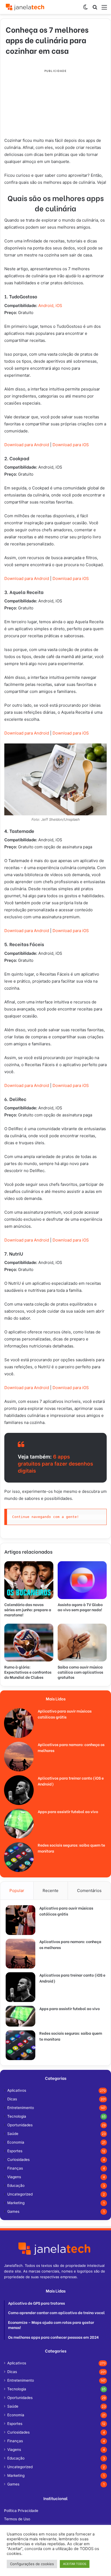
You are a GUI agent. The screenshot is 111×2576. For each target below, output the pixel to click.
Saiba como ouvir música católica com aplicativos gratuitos (80, 1672)
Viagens (14, 2177)
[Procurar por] (95, 9)
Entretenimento (21, 2108)
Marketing (16, 2203)
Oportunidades (20, 2125)
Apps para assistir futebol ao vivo (68, 1811)
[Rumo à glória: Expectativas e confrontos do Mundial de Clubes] (29, 1643)
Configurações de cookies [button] (32, 2564)
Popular (17, 1891)
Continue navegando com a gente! (46, 1517)
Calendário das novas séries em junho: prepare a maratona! (28, 1609)
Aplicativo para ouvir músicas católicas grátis (65, 1714)
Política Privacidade (21, 2511)
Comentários (89, 1891)
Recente (51, 1891)
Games (13, 2211)
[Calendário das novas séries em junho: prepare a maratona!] (29, 1580)
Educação (16, 2185)
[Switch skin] (85, 9)
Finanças (15, 2168)
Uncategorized (20, 2194)
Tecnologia (17, 2116)
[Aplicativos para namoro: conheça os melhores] (19, 1757)
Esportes (15, 2151)
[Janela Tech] (26, 7)
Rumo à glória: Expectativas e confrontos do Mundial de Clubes (28, 1672)
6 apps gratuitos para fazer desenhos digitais (55, 1464)
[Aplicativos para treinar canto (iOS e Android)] (19, 1790)
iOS (59, 306)
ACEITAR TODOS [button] (75, 2564)
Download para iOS (71, 578)
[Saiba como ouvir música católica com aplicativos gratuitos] (82, 1643)
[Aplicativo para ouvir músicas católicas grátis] (19, 1723)
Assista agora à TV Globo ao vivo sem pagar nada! (80, 1607)
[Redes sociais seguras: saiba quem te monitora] (19, 1857)
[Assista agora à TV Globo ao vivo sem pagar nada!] (82, 1580)
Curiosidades (18, 2160)
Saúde (13, 2134)
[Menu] (104, 9)
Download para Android (27, 578)
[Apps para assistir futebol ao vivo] (19, 1824)
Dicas (12, 2099)
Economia (16, 2142)
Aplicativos (17, 2090)
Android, (46, 306)
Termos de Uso (17, 2519)
